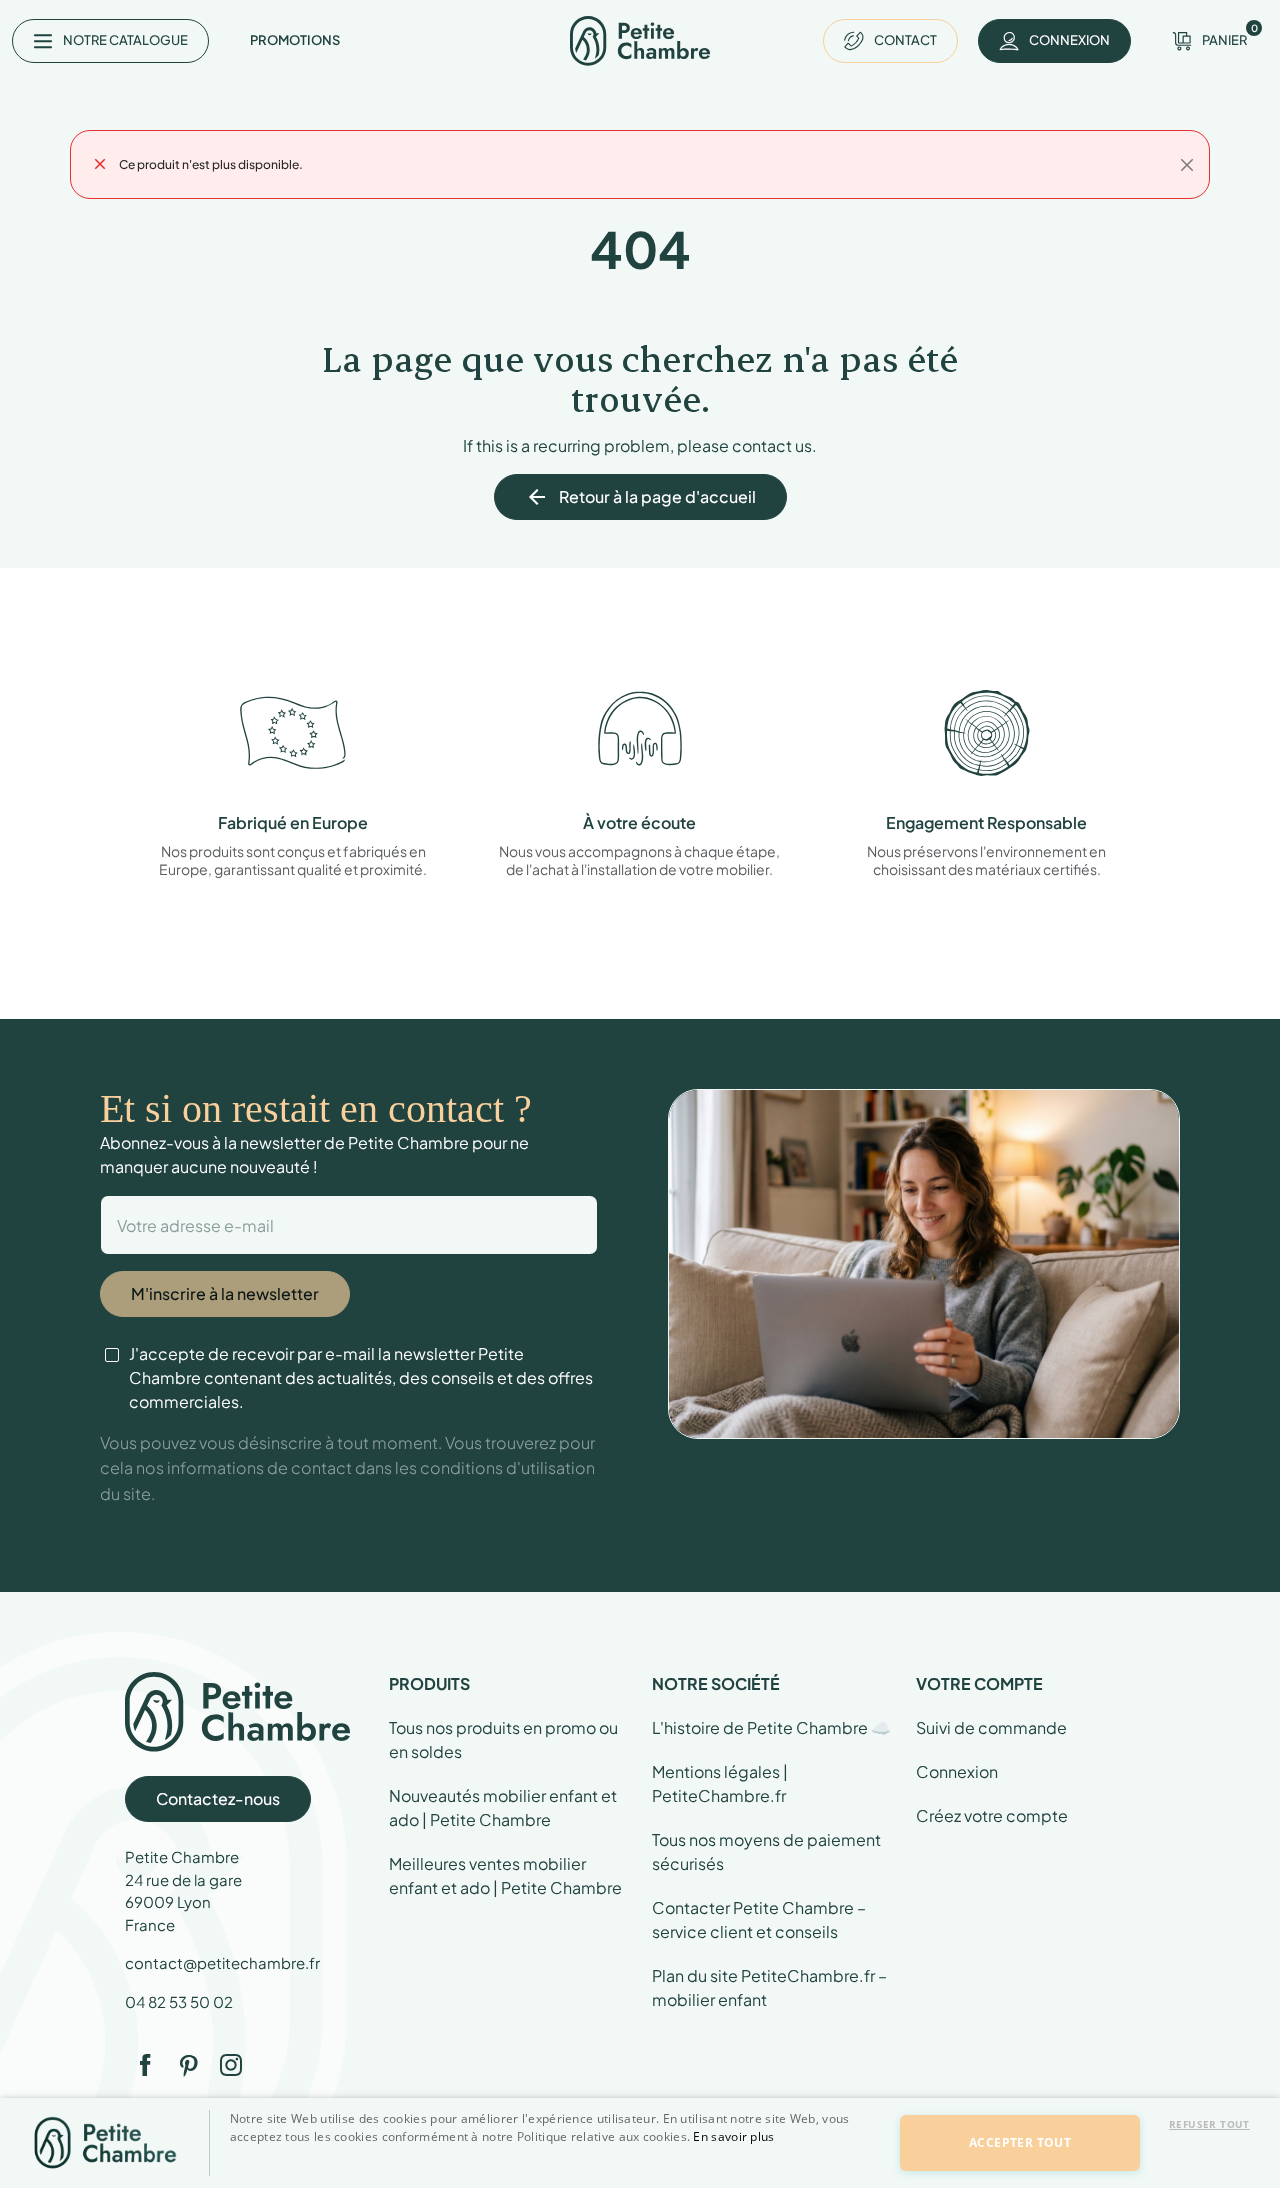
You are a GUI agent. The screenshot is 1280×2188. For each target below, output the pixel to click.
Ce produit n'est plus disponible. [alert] (211, 164)
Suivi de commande (991, 1727)
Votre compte (979, 1683)
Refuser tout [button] (1209, 2124)
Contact (905, 40)
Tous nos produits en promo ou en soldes (503, 1739)
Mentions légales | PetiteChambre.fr (720, 1783)
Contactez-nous (218, 1798)
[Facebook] (145, 2065)
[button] (552, 2171)
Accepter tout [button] (1020, 2142)
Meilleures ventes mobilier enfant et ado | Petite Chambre (505, 1875)
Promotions (295, 40)
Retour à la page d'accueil (640, 497)
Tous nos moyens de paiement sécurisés (766, 1851)
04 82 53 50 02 (179, 2001)
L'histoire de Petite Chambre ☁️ (771, 1727)
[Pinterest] (188, 2065)
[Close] (1187, 165)
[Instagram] (231, 2065)
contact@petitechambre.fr (222, 1962)
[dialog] (640, 2143)
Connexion (957, 1771)
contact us (772, 445)
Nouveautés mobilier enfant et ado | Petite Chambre (503, 1807)
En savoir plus (733, 2136)
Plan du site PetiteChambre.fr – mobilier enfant (769, 1987)
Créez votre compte (992, 1815)
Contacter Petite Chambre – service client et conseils (759, 1919)
